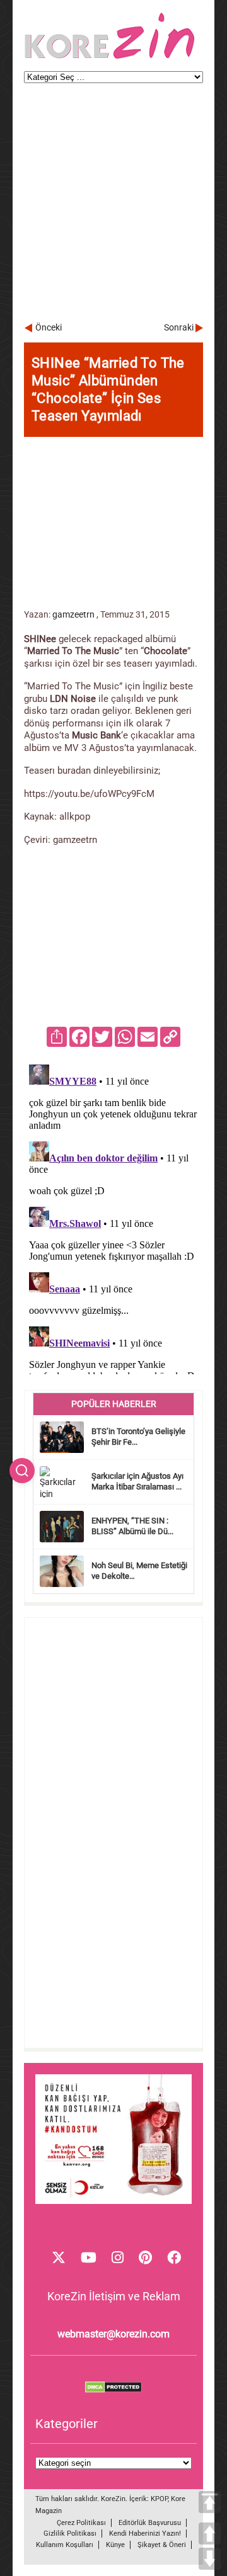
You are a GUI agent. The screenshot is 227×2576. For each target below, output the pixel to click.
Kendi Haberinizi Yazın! (145, 2534)
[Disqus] (113, 1217)
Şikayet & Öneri (162, 2545)
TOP (210, 2502)
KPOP (159, 2499)
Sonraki (179, 327)
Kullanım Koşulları (65, 2545)
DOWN (210, 2559)
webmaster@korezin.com (113, 2334)
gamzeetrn (73, 614)
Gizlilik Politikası (70, 2534)
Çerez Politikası (81, 2523)
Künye (115, 2545)
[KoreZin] (110, 58)
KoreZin (113, 2499)
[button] (22, 1471)
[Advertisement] (113, 208)
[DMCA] (113, 2390)
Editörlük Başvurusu (150, 2523)
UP (210, 2534)
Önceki (49, 327)
